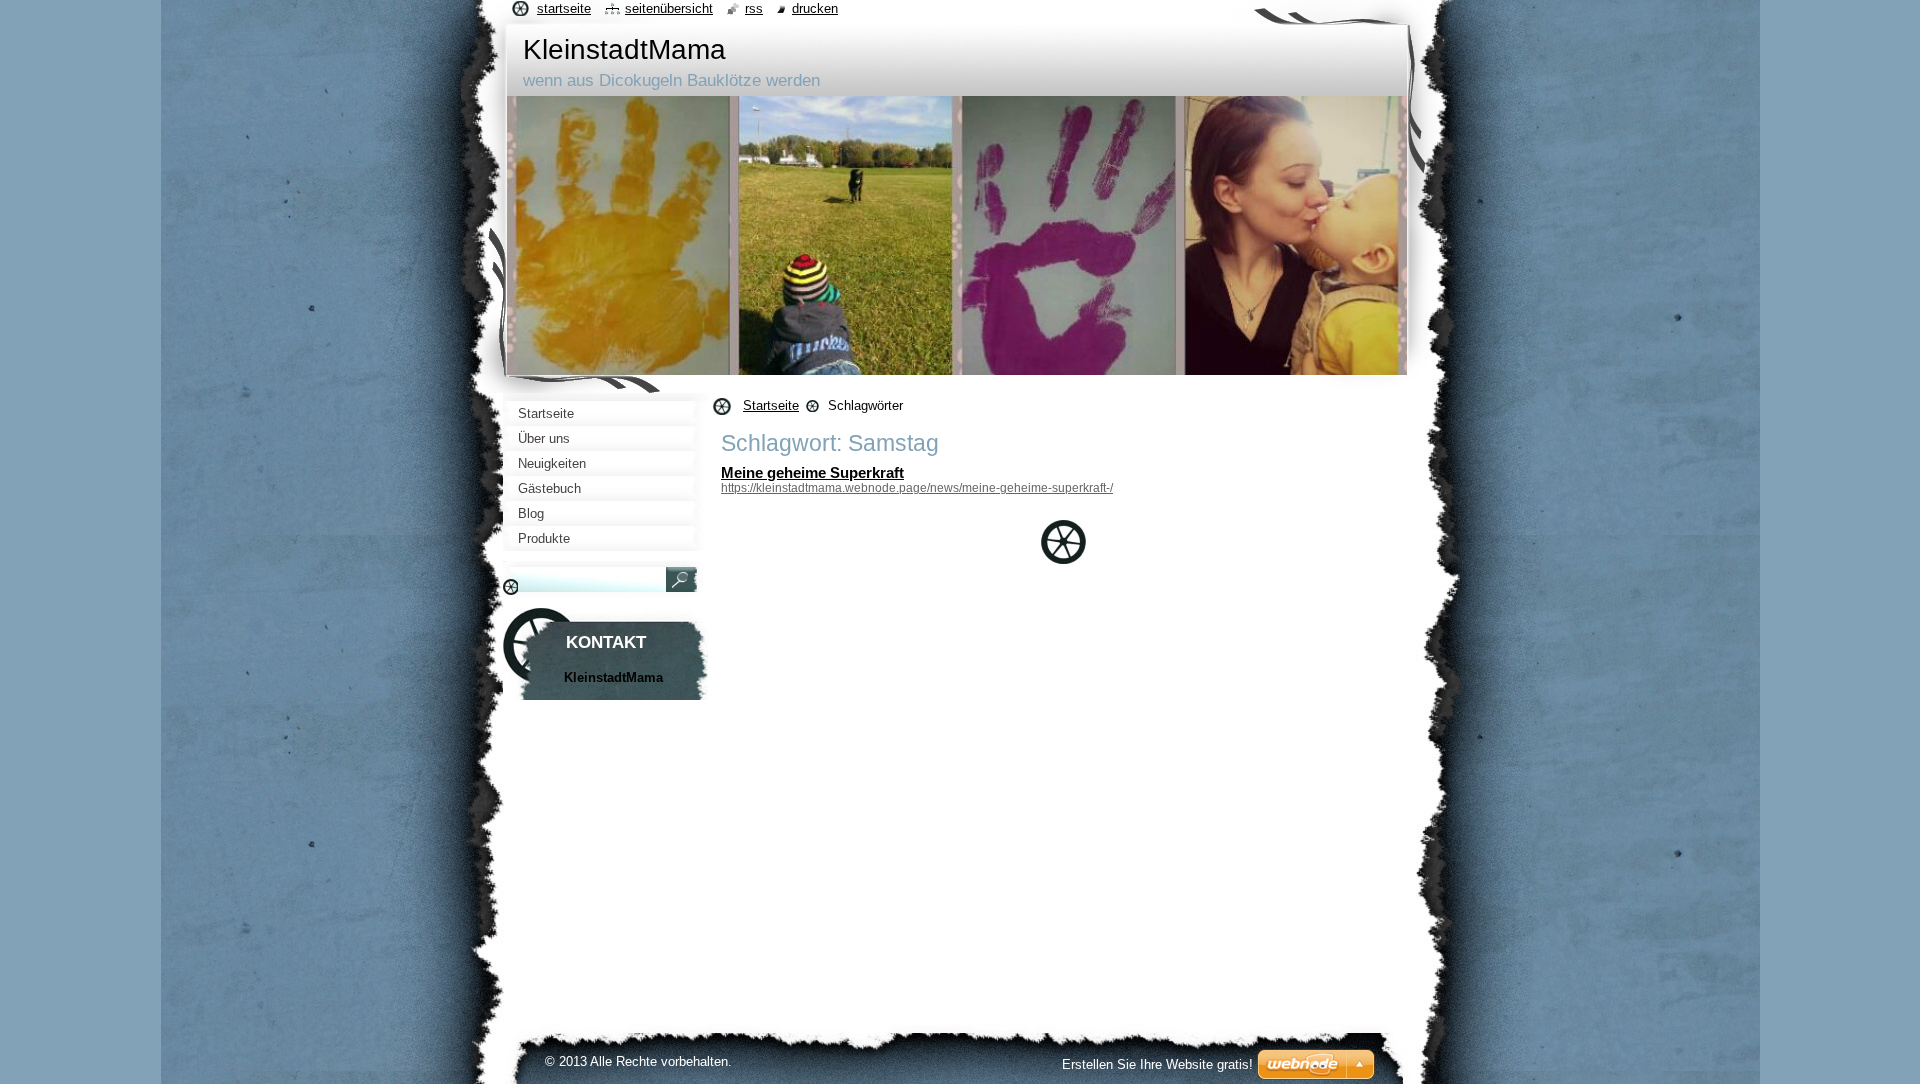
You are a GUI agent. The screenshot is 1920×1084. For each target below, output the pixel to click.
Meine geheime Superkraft (812, 472)
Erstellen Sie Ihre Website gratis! (1157, 1064)
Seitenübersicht (669, 8)
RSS (754, 8)
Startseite (771, 405)
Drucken (815, 8)
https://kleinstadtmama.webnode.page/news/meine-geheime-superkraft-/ (917, 488)
